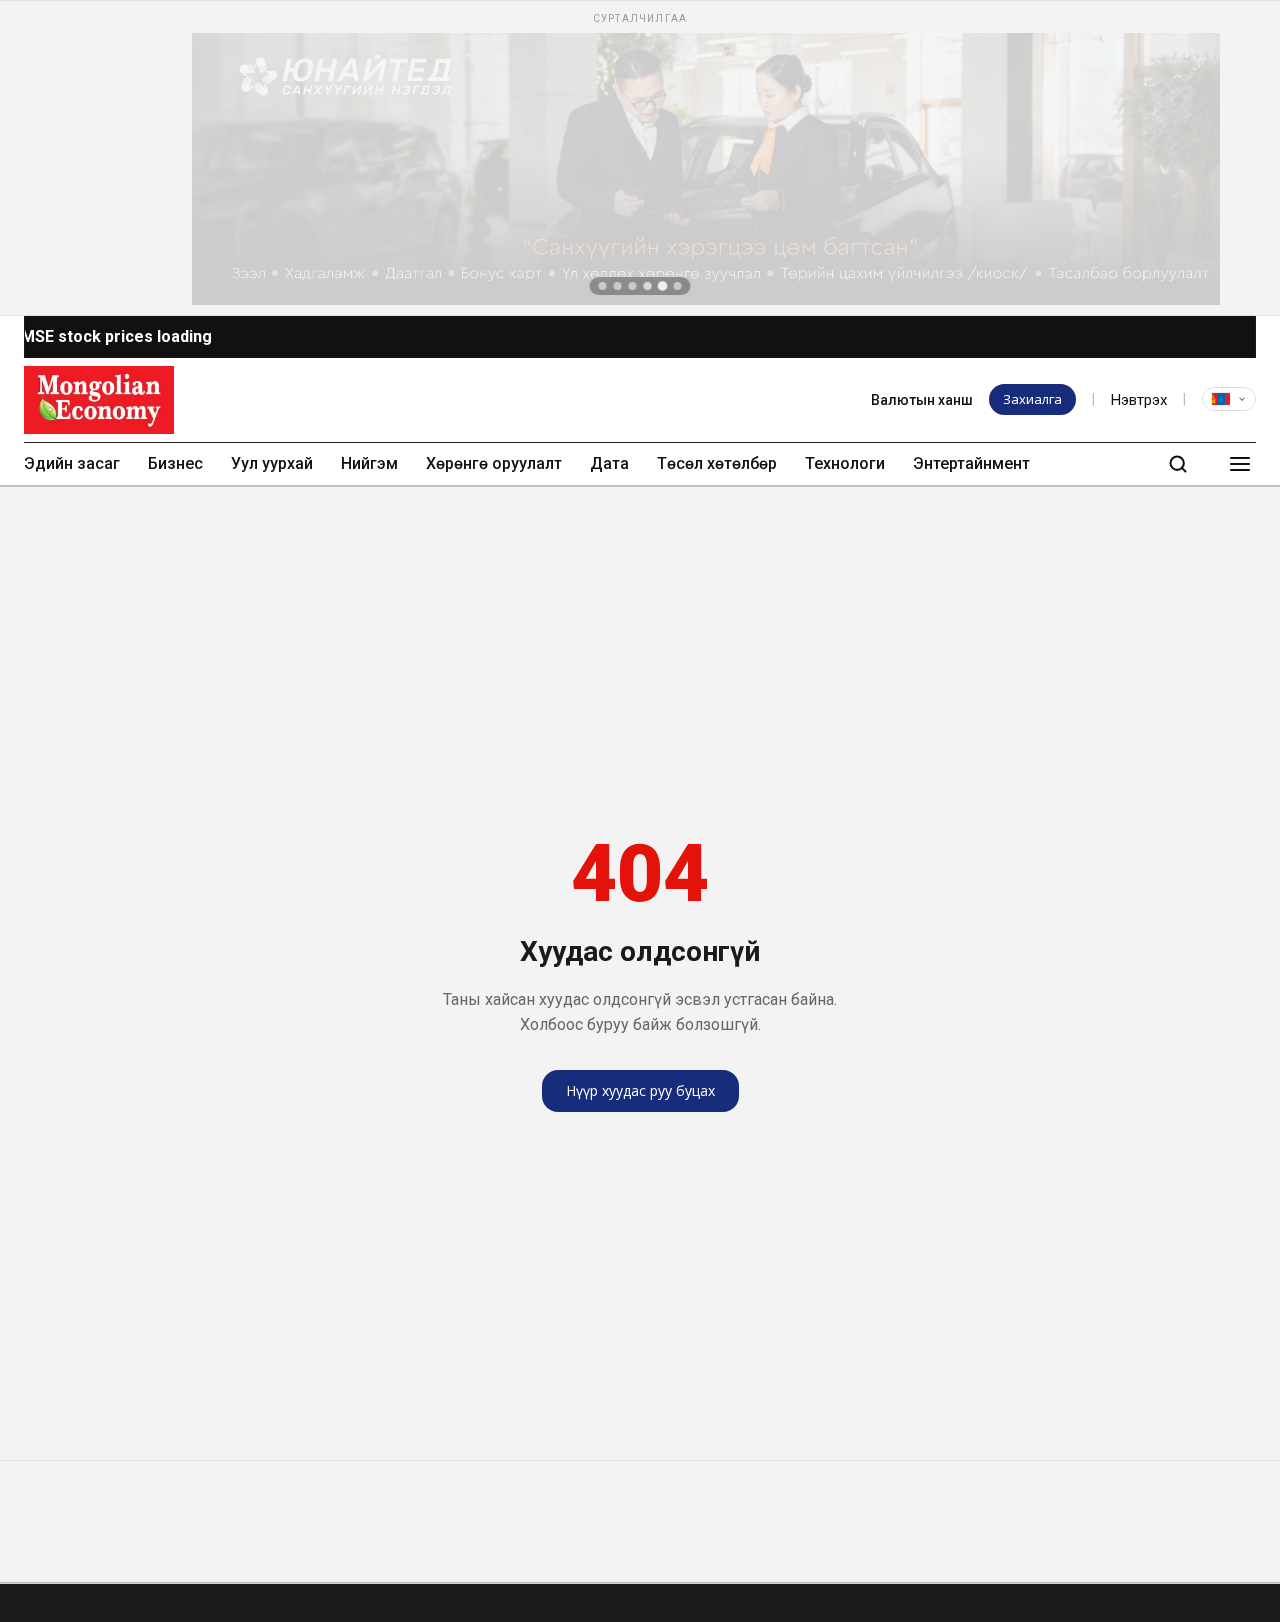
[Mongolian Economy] (99, 400)
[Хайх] (1178, 464)
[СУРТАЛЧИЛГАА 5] (663, 286)
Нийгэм (369, 463)
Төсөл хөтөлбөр (717, 463)
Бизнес (175, 463)
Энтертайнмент (971, 463)
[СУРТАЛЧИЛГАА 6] (678, 286)
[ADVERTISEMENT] (640, 158)
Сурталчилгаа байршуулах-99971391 (523, 399)
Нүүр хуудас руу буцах (640, 1090)
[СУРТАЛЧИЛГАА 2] (618, 286)
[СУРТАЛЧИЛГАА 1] (603, 286)
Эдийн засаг (72, 463)
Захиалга (1032, 399)
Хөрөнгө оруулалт (494, 463)
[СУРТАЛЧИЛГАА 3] (633, 286)
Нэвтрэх (1139, 400)
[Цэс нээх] (1240, 464)
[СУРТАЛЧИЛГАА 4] (648, 286)
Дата (609, 463)
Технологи (845, 463)
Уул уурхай (272, 463)
